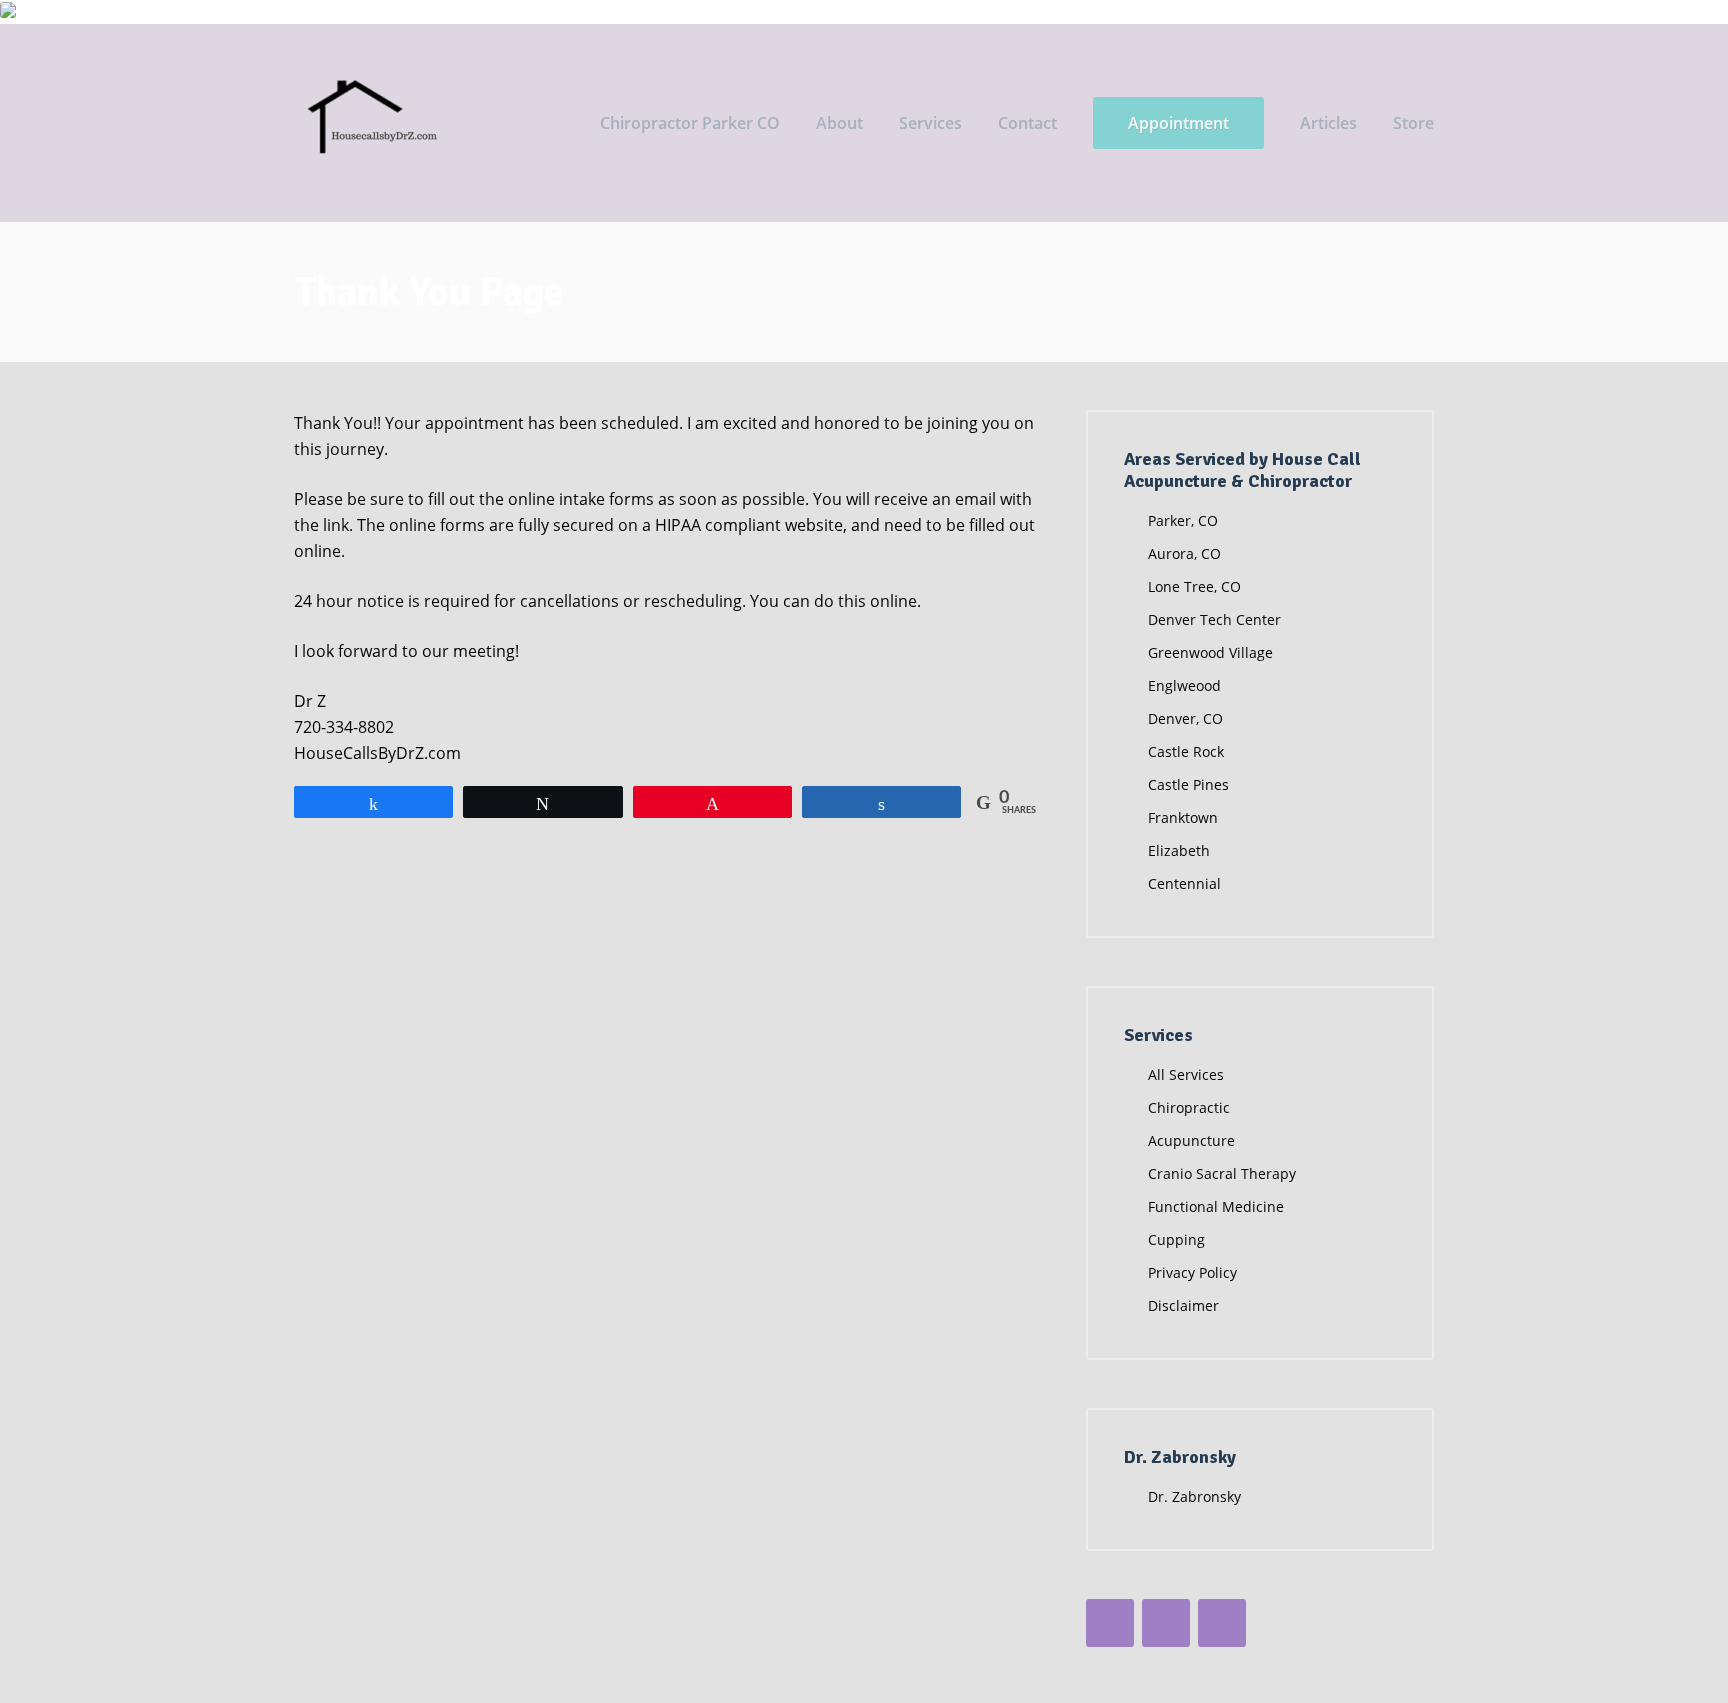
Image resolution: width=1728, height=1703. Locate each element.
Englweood (1184, 685)
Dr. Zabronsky (1194, 1496)
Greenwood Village (1210, 652)
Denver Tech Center (1214, 619)
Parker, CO (1183, 520)
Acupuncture (1191, 1140)
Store (1413, 123)
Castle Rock (1186, 751)
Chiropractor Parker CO (690, 123)
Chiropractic (1189, 1107)
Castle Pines (1188, 784)
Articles (1328, 123)
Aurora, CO (1184, 553)
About (839, 123)
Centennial (1184, 883)
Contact (1027, 123)
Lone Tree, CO (1194, 586)
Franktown (1183, 817)
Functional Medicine (1216, 1206)
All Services (1186, 1074)
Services (930, 123)
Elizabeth (1179, 850)
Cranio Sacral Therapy (1222, 1173)
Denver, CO (1185, 718)
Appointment (1178, 123)
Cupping (1176, 1239)
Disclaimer (1183, 1305)
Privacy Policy (1192, 1272)
